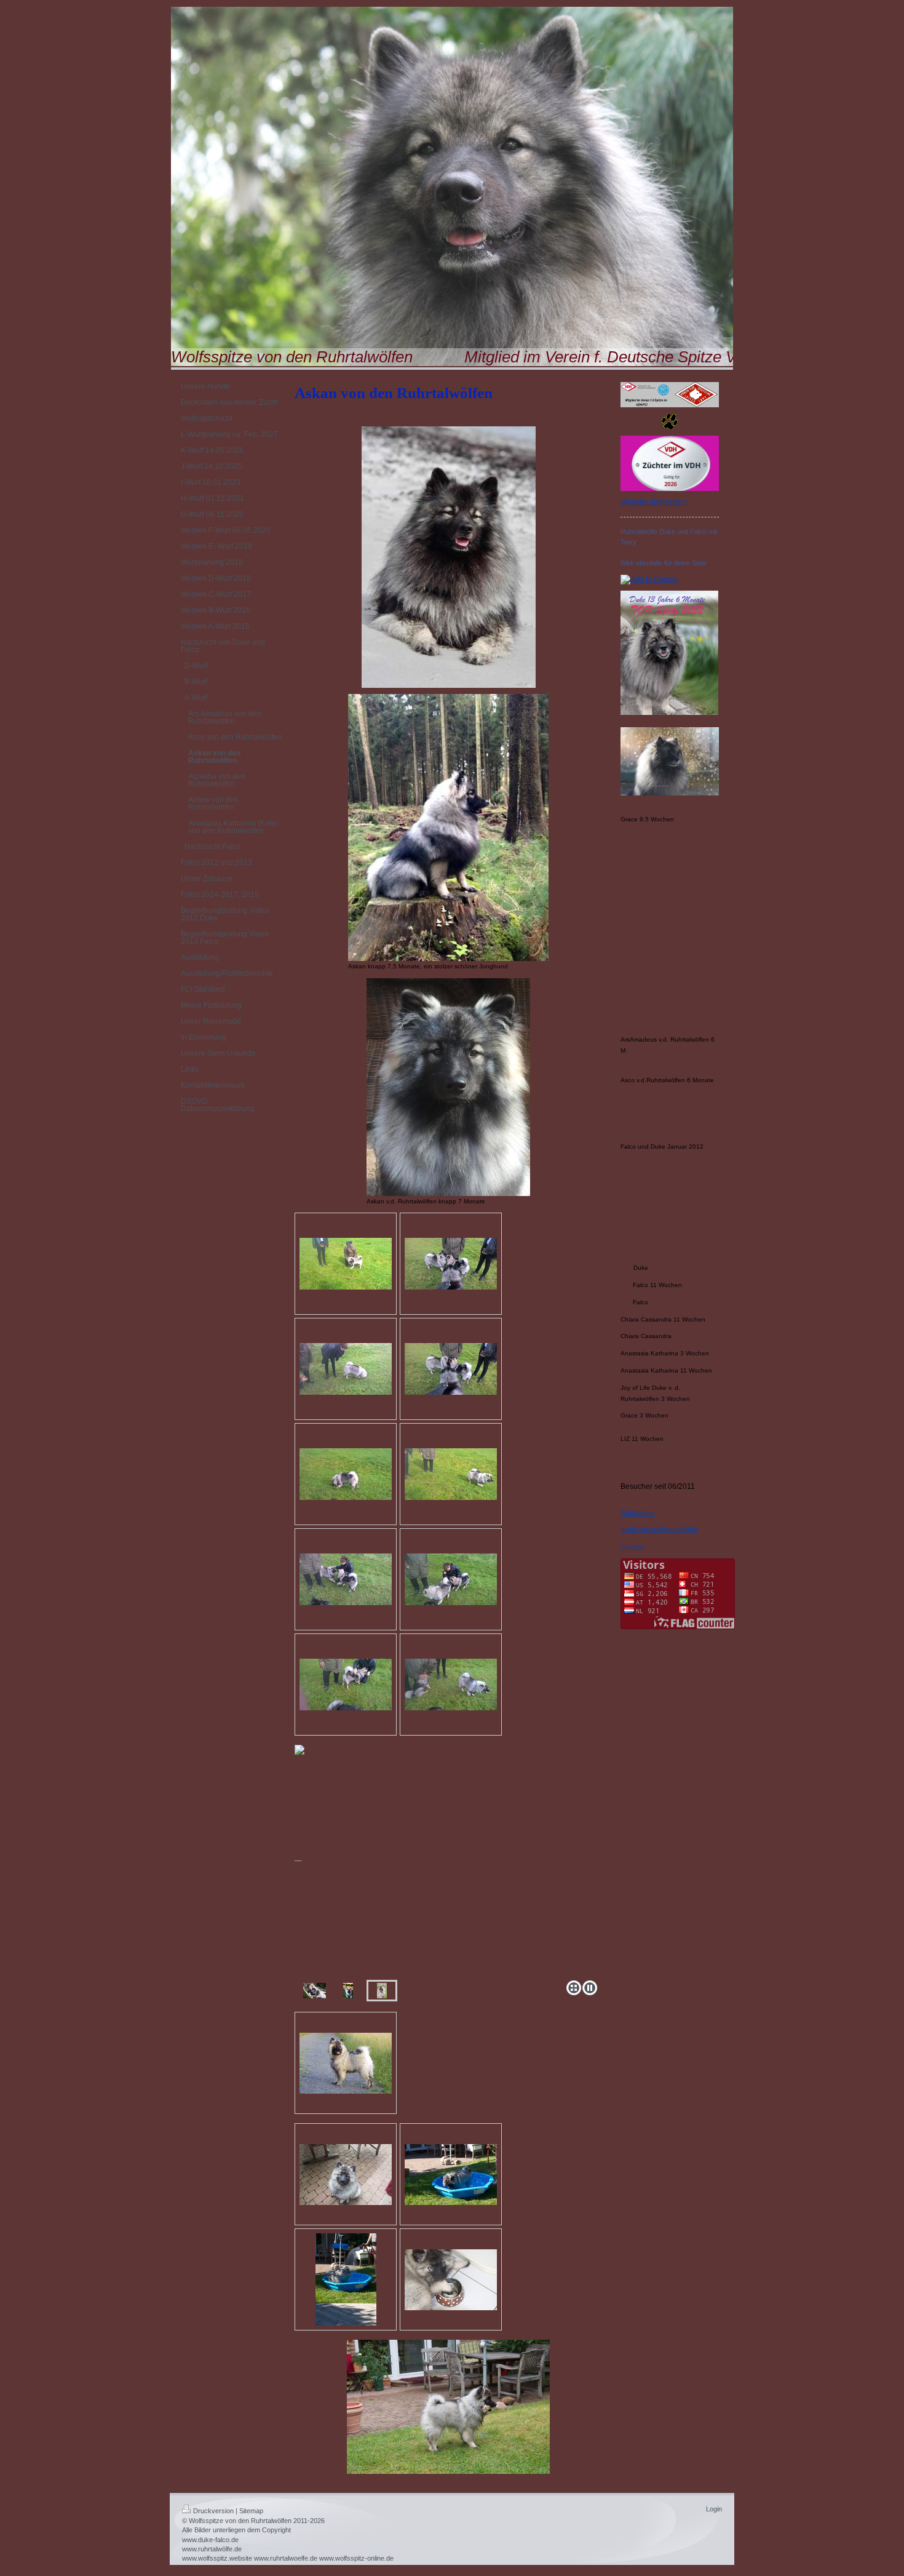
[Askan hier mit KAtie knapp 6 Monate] (346, 1264)
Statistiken (638, 1513)
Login (714, 2509)
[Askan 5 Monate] (315, 1991)
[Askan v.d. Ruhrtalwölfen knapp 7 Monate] (448, 1087)
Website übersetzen (654, 502)
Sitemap (251, 2511)
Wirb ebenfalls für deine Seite (664, 563)
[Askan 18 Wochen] (346, 2063)
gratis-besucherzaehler (659, 1529)
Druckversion (213, 2511)
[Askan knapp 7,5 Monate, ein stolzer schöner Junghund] (448, 827)
